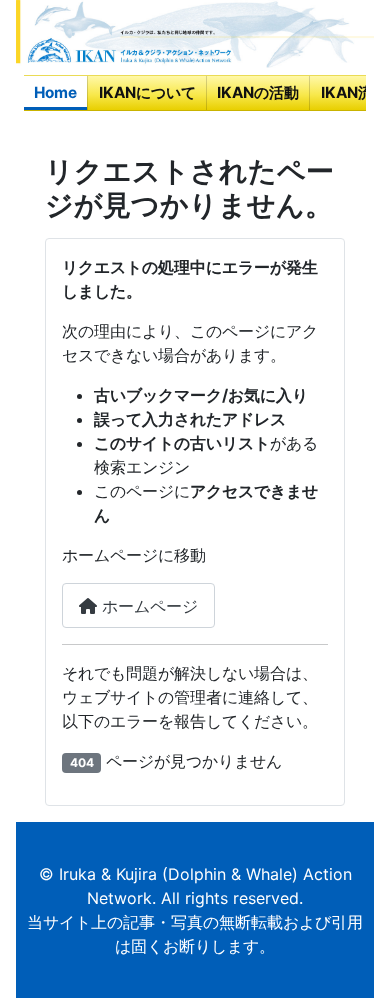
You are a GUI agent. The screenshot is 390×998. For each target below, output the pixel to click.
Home (55, 92)
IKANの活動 (258, 92)
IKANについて (147, 92)
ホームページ (147, 606)
